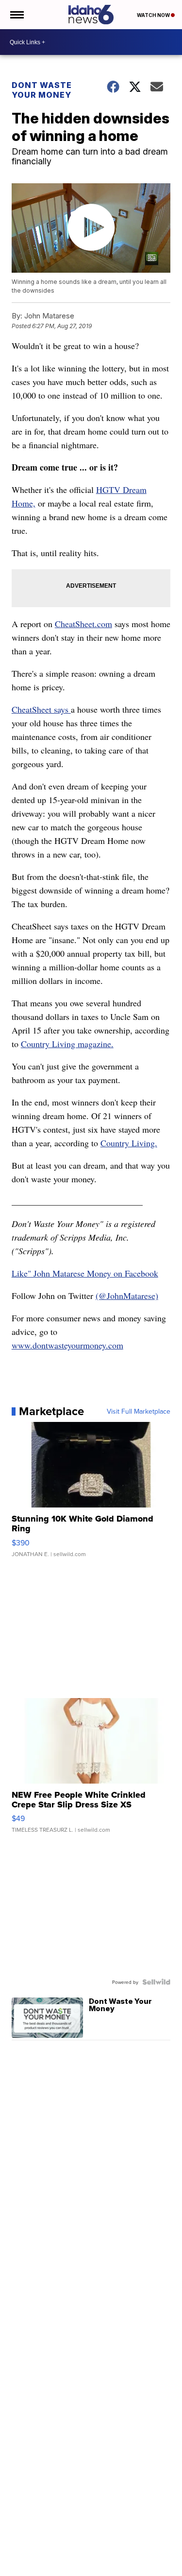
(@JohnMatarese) (127, 1296)
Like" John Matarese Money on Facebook (85, 1273)
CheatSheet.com (83, 624)
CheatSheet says (41, 709)
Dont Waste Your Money (42, 90)
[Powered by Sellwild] (156, 1982)
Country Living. (129, 1143)
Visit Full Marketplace (139, 1411)
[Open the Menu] (16, 15)
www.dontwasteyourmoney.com (67, 1345)
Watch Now (154, 15)
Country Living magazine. (67, 1044)
